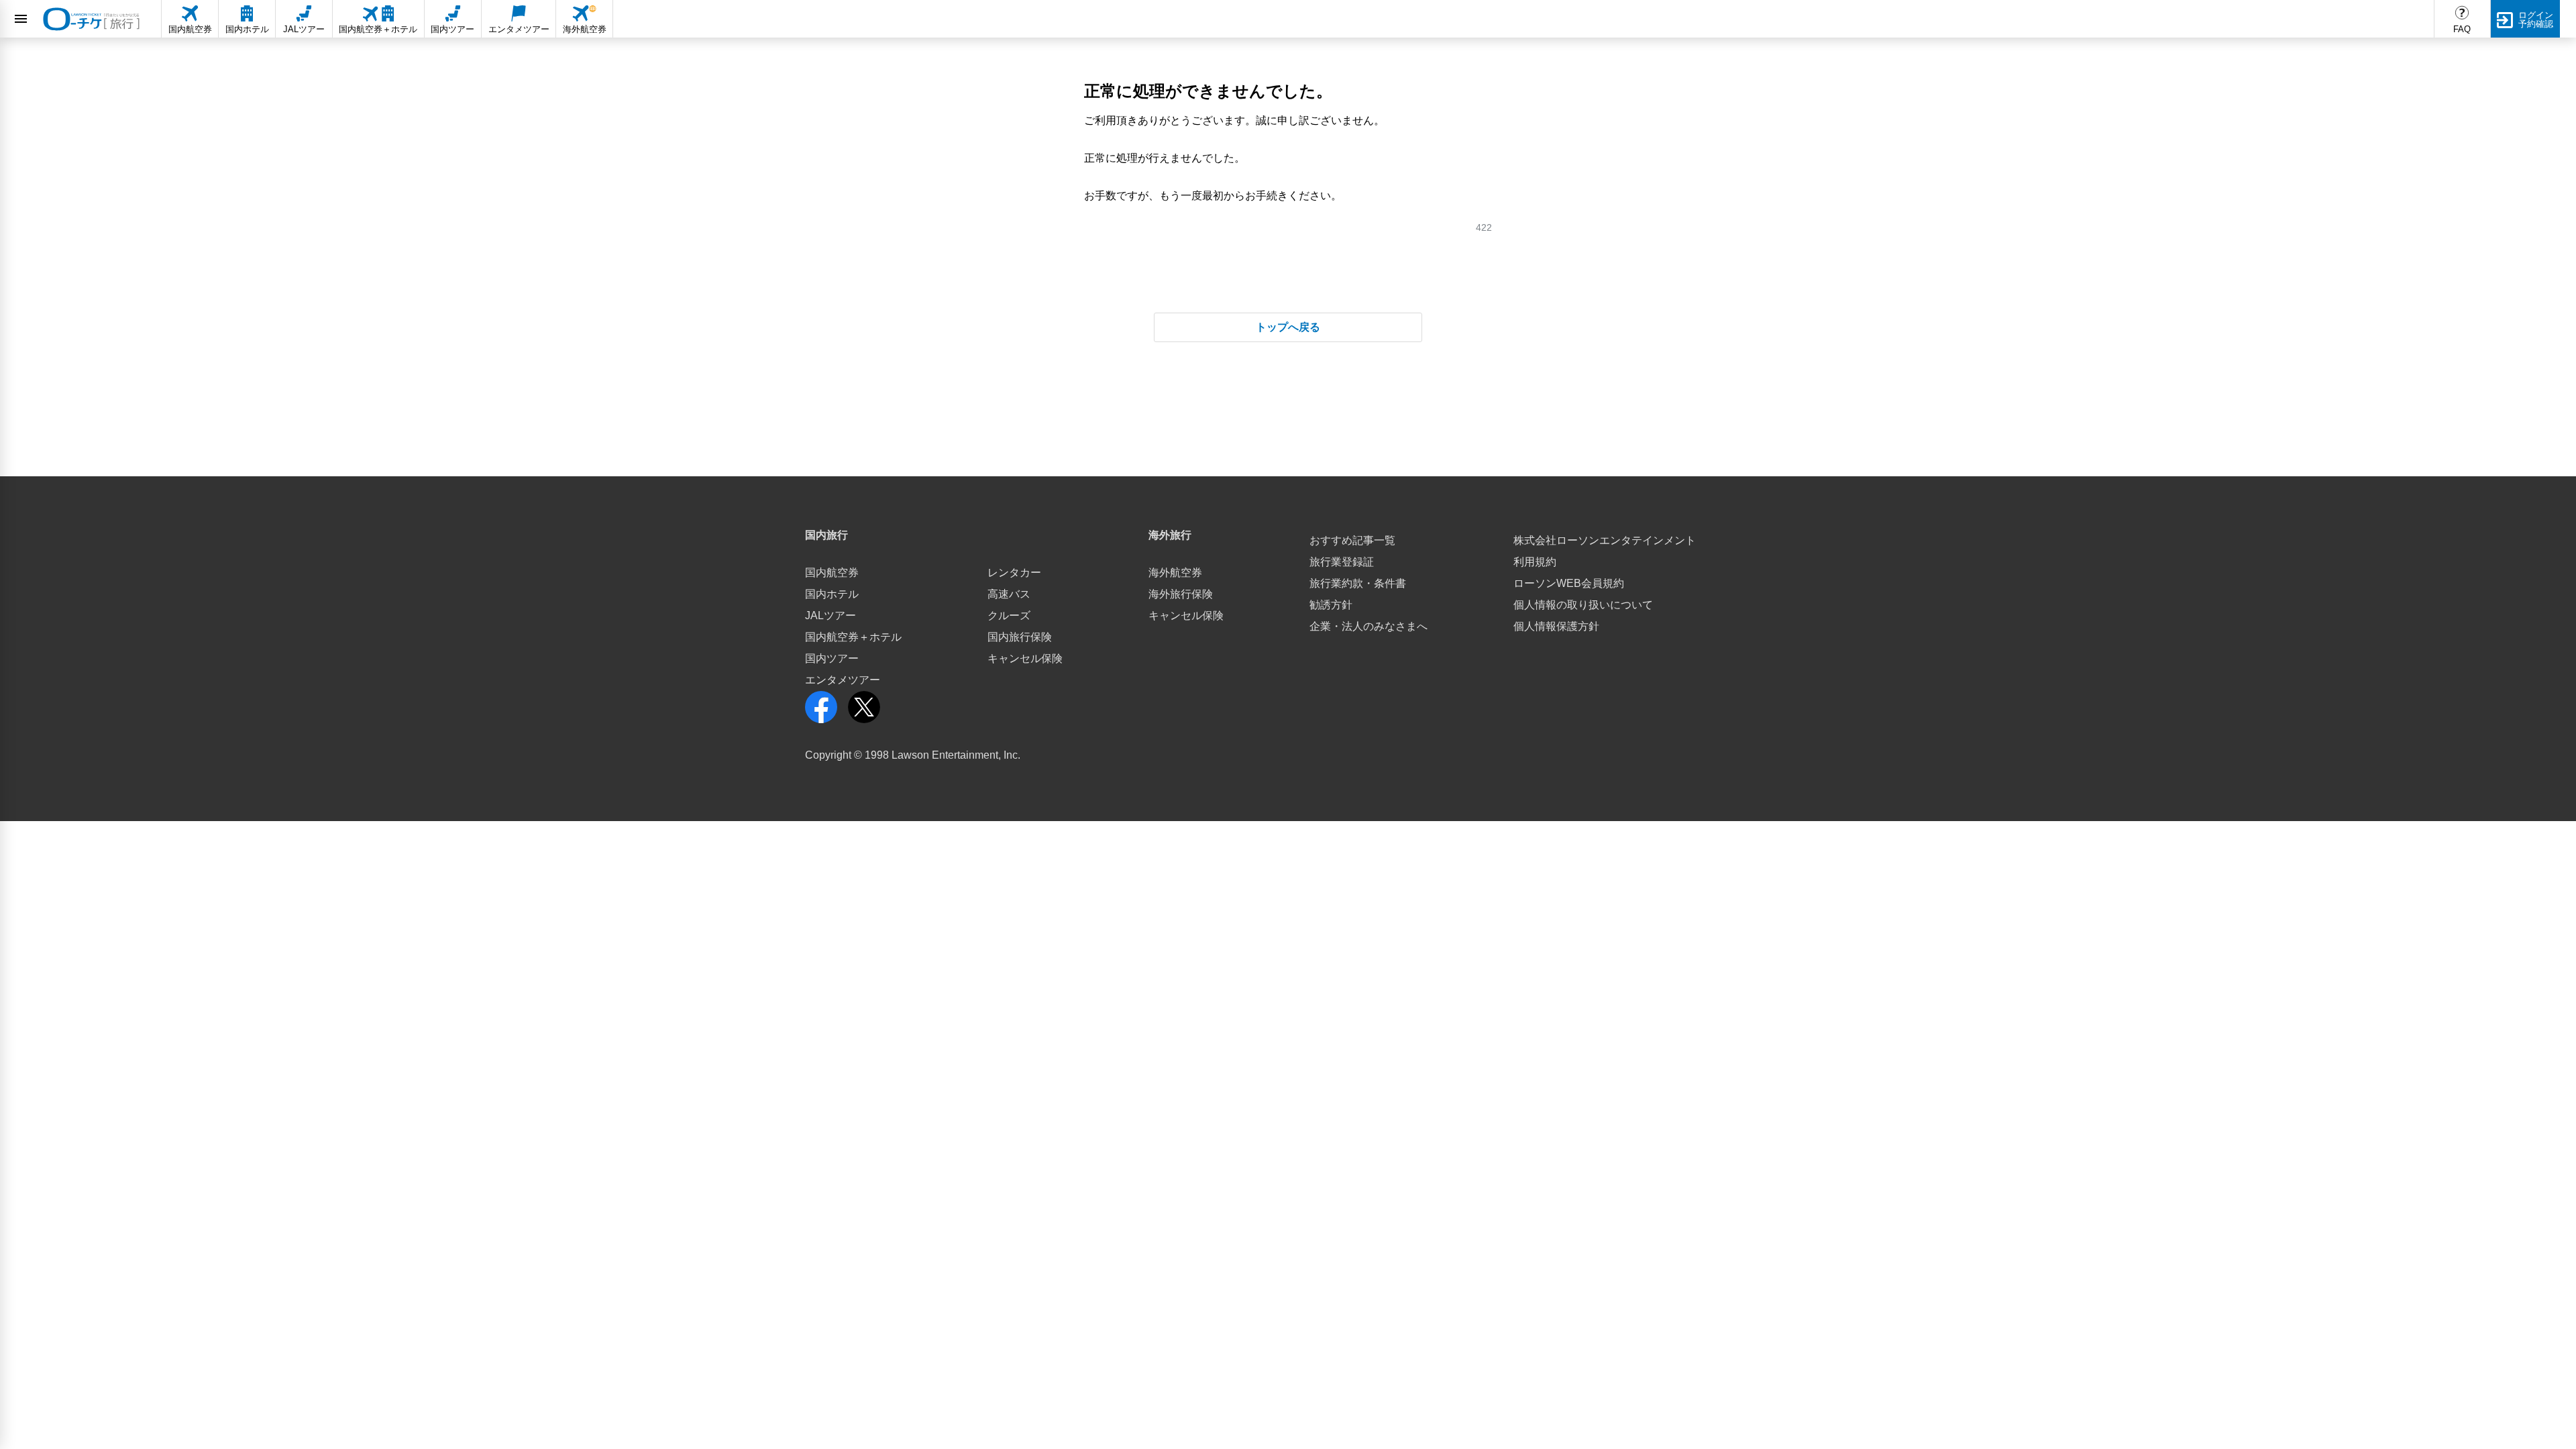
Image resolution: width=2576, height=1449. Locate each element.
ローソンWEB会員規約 (1569, 583)
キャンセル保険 (1025, 658)
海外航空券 (1175, 573)
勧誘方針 (1331, 605)
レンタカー (1014, 573)
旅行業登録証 (1342, 562)
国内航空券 (832, 573)
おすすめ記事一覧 (1352, 540)
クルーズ (1009, 615)
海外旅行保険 (1181, 594)
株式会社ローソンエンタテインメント (1605, 540)
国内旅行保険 (1020, 637)
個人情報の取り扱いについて (1583, 605)
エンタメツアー (843, 680)
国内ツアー (832, 658)
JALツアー (830, 615)
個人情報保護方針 (1556, 626)
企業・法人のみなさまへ (1368, 626)
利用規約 (1535, 562)
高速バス (1009, 594)
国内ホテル (832, 594)
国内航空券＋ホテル (853, 637)
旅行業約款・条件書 (1358, 583)
